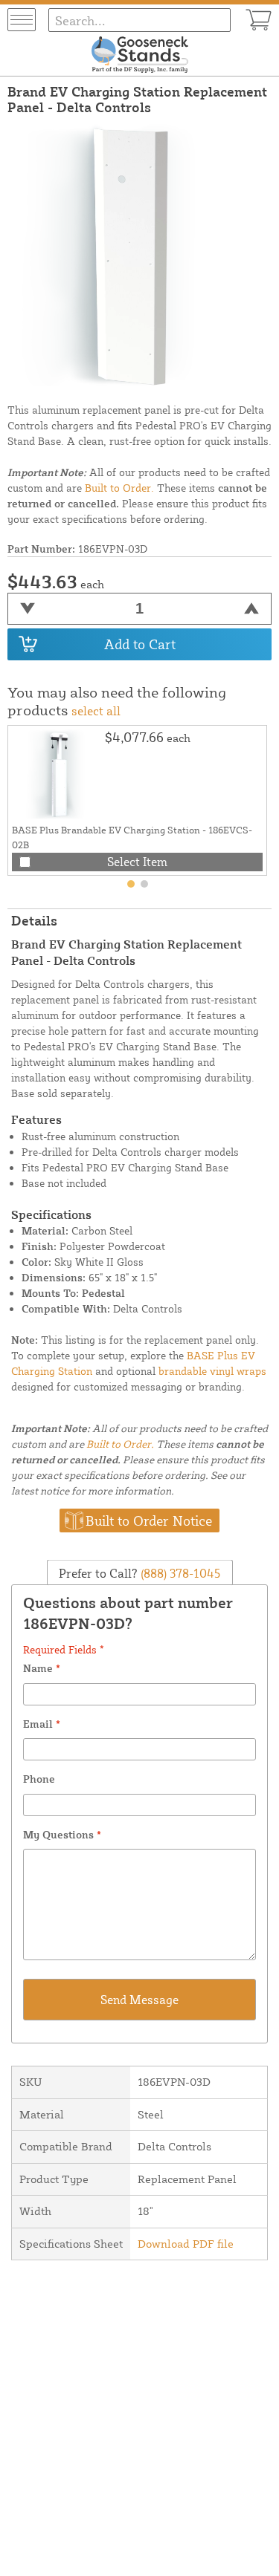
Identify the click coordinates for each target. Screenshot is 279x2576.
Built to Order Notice (149, 1520)
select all (96, 711)
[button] (131, 884)
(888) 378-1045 (179, 1573)
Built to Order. (119, 488)
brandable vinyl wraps (212, 1371)
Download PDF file (186, 2244)
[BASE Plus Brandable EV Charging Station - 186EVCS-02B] (57, 774)
